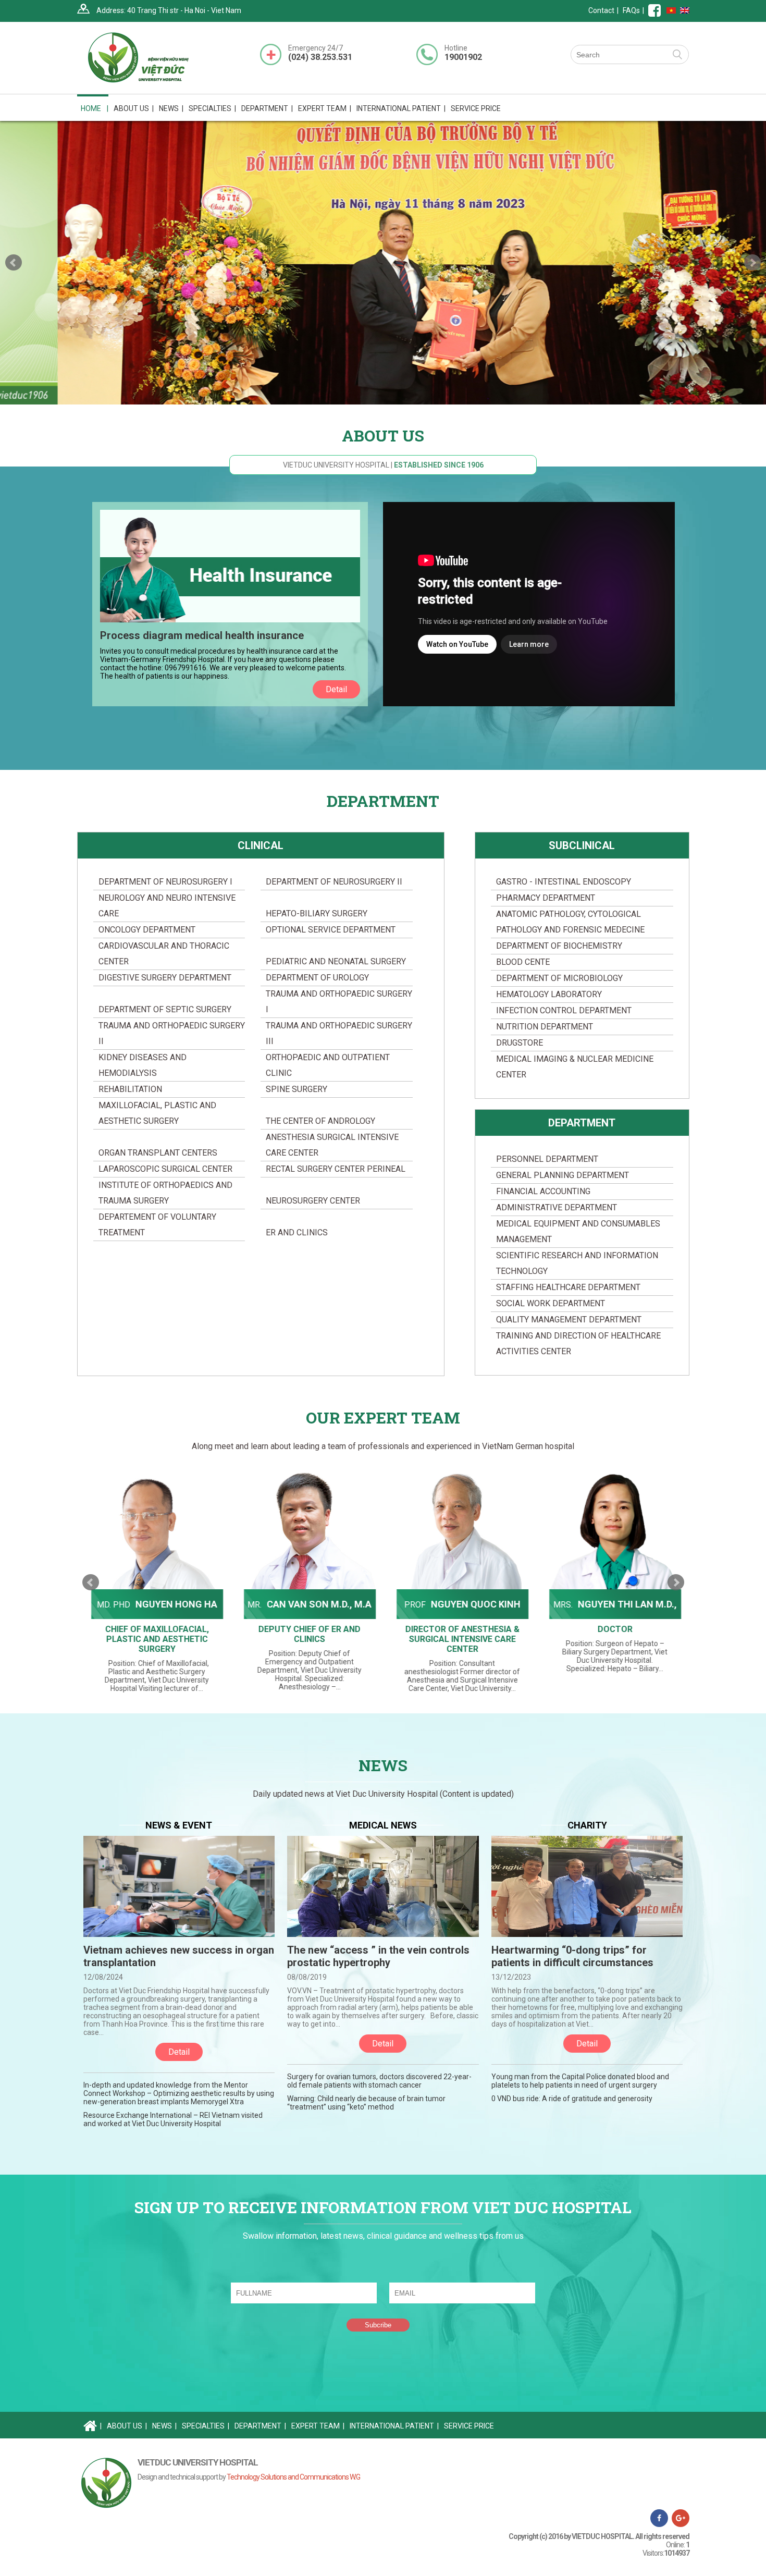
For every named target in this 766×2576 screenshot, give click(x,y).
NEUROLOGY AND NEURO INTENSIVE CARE (167, 906)
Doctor (611, 1629)
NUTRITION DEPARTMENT (545, 1027)
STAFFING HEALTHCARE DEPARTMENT (568, 1287)
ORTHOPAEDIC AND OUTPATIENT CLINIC (328, 1065)
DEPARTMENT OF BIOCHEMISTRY (559, 946)
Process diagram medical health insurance (202, 635)
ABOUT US (127, 2426)
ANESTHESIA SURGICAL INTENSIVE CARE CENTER (332, 1145)
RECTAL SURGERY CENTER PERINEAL (336, 1169)
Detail (336, 689)
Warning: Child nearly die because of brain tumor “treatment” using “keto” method (366, 2103)
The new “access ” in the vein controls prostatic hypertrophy (378, 1956)
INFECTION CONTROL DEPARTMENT (564, 1010)
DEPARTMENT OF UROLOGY (317, 978)
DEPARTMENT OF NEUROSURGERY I (165, 882)
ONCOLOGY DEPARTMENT (147, 930)
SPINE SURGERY (296, 1089)
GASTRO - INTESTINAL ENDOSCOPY (564, 882)
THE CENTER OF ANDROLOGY (320, 1121)
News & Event (179, 1825)
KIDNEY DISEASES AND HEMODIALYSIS (143, 1065)
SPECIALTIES (206, 2426)
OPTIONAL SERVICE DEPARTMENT (331, 930)
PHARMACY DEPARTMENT (546, 898)
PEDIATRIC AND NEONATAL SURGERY (336, 961)
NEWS (171, 108)
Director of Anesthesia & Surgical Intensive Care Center (459, 1639)
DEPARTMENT (582, 1123)
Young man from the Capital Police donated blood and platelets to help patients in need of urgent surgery (580, 2081)
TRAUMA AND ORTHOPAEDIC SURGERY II (172, 1033)
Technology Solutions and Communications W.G (293, 2477)
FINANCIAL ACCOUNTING (543, 1191)
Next (752, 263)
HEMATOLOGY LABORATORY (549, 994)
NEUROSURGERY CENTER (313, 1201)
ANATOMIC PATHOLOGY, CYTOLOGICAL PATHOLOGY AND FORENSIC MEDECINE (570, 922)
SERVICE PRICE (476, 108)
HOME (95, 108)
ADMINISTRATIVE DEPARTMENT (557, 1207)
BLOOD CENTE (523, 962)
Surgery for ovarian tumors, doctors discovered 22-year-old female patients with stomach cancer (379, 2081)
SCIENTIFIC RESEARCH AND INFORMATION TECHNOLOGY (577, 1263)
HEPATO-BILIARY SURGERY (317, 913)
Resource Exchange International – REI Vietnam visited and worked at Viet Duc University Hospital (173, 2119)
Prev (14, 263)
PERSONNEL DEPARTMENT (547, 1159)
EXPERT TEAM (325, 108)
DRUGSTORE (520, 1043)
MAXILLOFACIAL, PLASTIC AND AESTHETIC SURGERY (157, 1113)
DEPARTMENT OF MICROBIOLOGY (559, 978)
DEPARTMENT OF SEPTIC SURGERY (165, 1009)
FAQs (631, 10)
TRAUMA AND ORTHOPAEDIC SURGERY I (339, 1002)
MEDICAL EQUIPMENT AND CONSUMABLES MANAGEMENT (578, 1231)
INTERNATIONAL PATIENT (401, 108)
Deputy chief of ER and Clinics (306, 1634)
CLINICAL (261, 845)
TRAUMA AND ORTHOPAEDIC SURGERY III (339, 1033)
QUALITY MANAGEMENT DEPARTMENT (569, 1320)
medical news (383, 1825)
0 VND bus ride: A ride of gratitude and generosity (572, 2099)
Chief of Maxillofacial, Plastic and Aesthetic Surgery (153, 1639)
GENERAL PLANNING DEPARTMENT (563, 1175)
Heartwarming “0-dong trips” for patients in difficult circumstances (572, 1956)
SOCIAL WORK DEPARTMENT (551, 1303)
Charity (587, 1825)
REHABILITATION (130, 1089)
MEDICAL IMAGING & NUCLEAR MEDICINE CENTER (575, 1067)
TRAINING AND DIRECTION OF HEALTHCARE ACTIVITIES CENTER (578, 1344)
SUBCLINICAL (582, 845)
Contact (601, 10)
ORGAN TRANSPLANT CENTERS (158, 1153)
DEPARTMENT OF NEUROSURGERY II (334, 882)
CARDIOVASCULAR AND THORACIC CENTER (164, 954)
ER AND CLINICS (297, 1232)
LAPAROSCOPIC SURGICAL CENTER (165, 1169)
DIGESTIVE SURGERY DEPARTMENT (165, 978)
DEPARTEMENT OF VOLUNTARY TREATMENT (157, 1225)
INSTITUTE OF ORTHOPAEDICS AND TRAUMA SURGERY (165, 1193)
